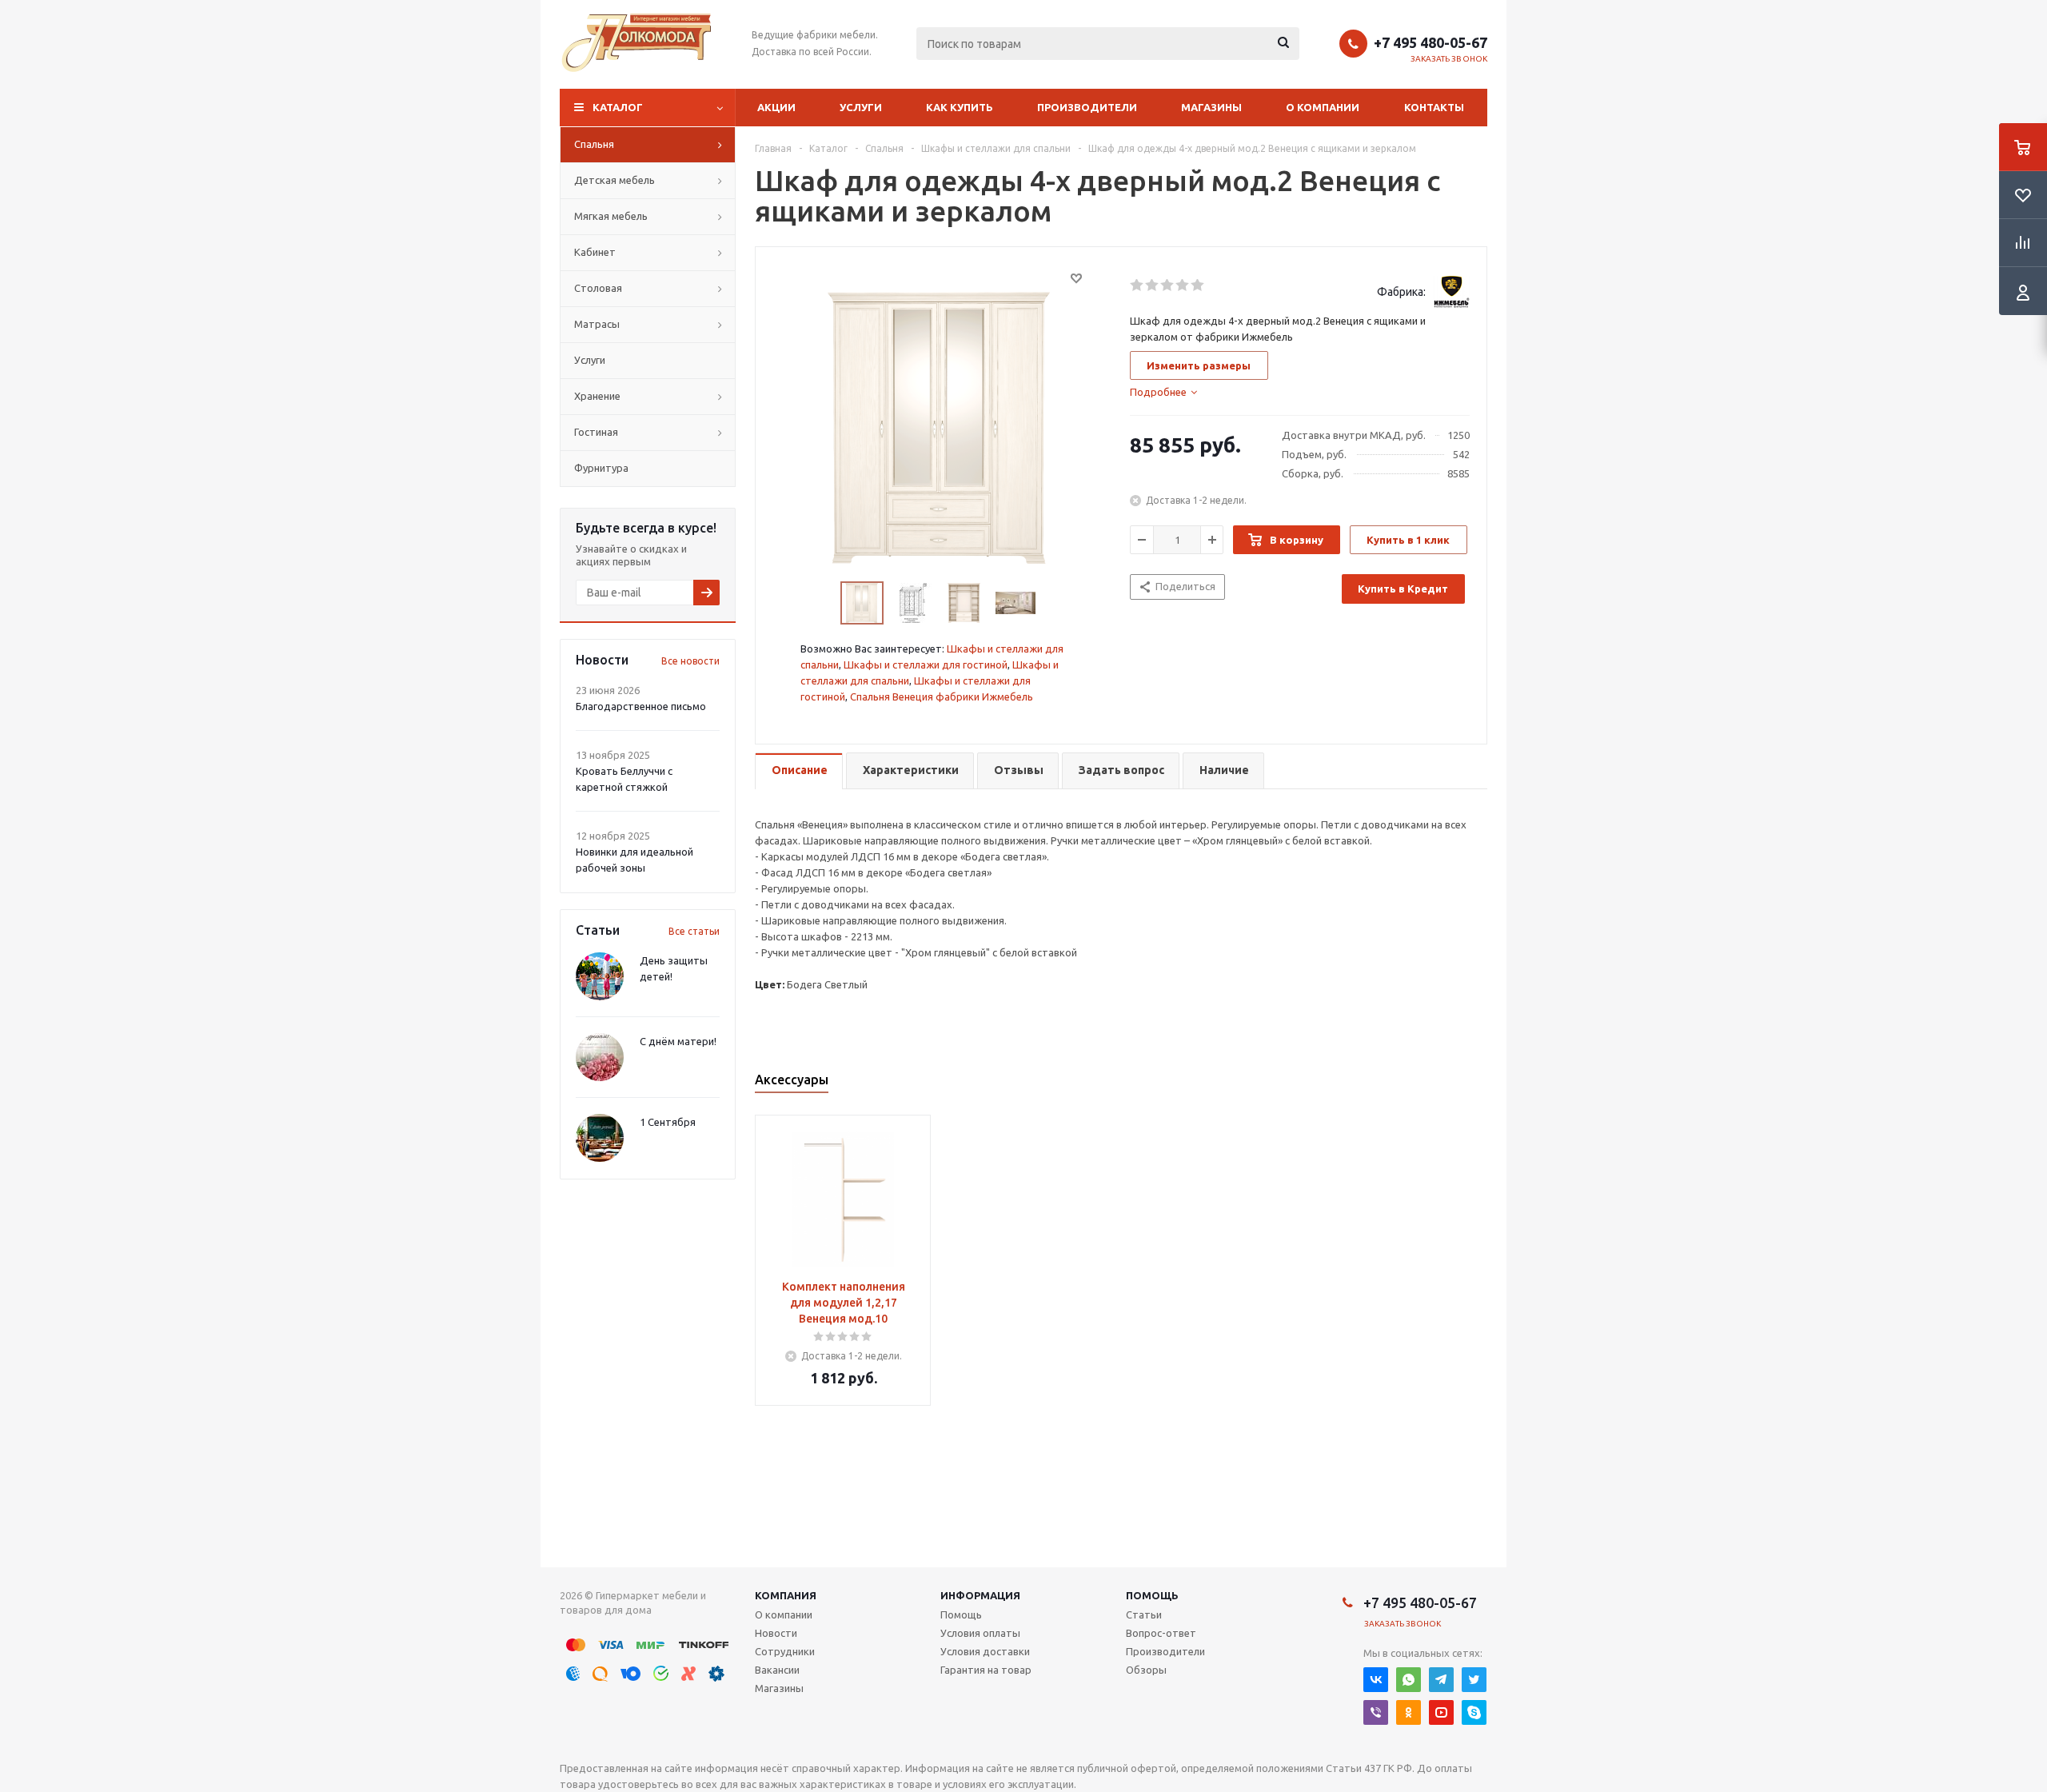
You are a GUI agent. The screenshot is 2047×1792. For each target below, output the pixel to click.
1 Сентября (668, 1122)
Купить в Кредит (1403, 589)
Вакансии (777, 1670)
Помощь (1152, 1595)
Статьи (1144, 1614)
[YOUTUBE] (1441, 1712)
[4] (1183, 285)
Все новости (690, 661)
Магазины (1211, 107)
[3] (1168, 285)
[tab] (1163, 392)
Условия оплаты (980, 1633)
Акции (776, 107)
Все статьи (694, 931)
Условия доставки (985, 1651)
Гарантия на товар (986, 1670)
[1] (1137, 285)
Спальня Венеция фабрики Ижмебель (942, 696)
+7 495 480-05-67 (1431, 42)
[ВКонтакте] (1376, 1680)
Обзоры (1146, 1670)
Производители (1087, 107)
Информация (980, 1595)
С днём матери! (678, 1041)
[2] (1153, 285)
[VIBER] (1376, 1712)
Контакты (1434, 107)
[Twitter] (1474, 1680)
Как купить (960, 107)
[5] (1198, 285)
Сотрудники (785, 1651)
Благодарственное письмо (641, 706)
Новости (776, 1633)
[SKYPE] (1474, 1712)
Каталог (618, 107)
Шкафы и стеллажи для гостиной (926, 665)
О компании (1323, 107)
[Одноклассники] (1409, 1712)
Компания (786, 1595)
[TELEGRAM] (1441, 1680)
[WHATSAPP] (1409, 1680)
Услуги (861, 107)
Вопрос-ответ (1161, 1633)
